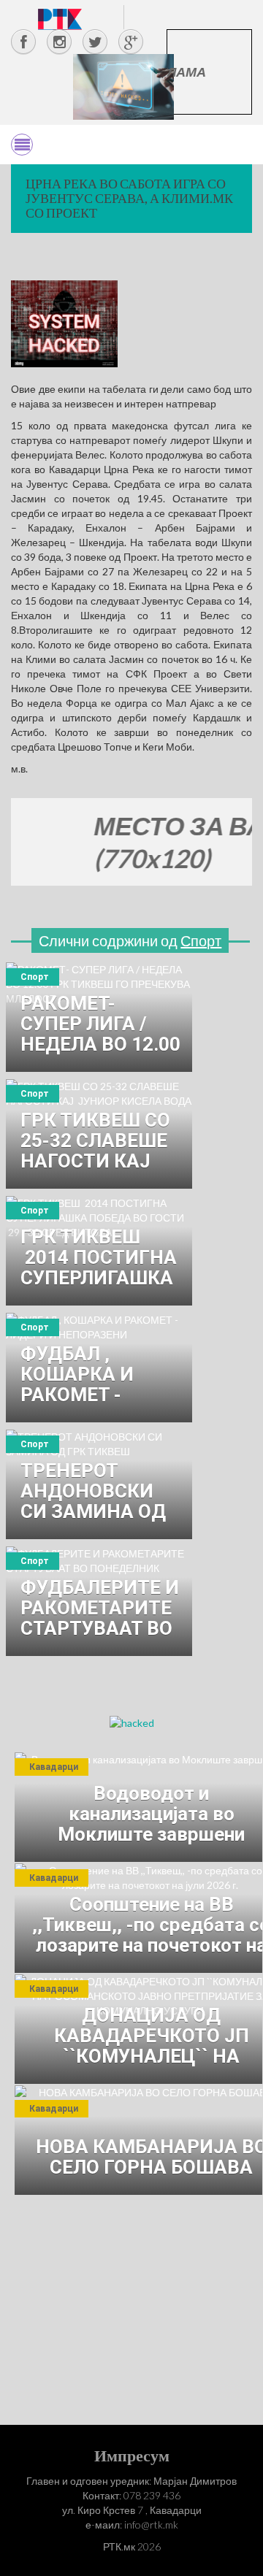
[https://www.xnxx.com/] (123, 86)
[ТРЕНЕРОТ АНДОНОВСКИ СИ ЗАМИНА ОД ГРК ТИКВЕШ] (99, 1484)
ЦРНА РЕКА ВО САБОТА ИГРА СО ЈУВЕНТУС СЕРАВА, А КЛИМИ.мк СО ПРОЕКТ (129, 198)
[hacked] (132, 1722)
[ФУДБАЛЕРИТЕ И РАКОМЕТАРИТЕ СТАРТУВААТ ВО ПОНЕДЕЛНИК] (99, 1601)
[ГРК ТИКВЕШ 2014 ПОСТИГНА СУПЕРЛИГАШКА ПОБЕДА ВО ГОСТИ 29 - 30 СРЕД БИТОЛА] (99, 1251)
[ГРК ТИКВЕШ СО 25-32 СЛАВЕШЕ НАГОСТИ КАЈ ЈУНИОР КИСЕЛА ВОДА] (99, 1134)
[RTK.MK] (60, 19)
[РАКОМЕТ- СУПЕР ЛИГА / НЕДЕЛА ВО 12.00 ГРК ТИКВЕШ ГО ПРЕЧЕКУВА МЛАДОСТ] (99, 1017)
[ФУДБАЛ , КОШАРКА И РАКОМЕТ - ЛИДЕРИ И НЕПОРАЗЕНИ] (99, 1368)
